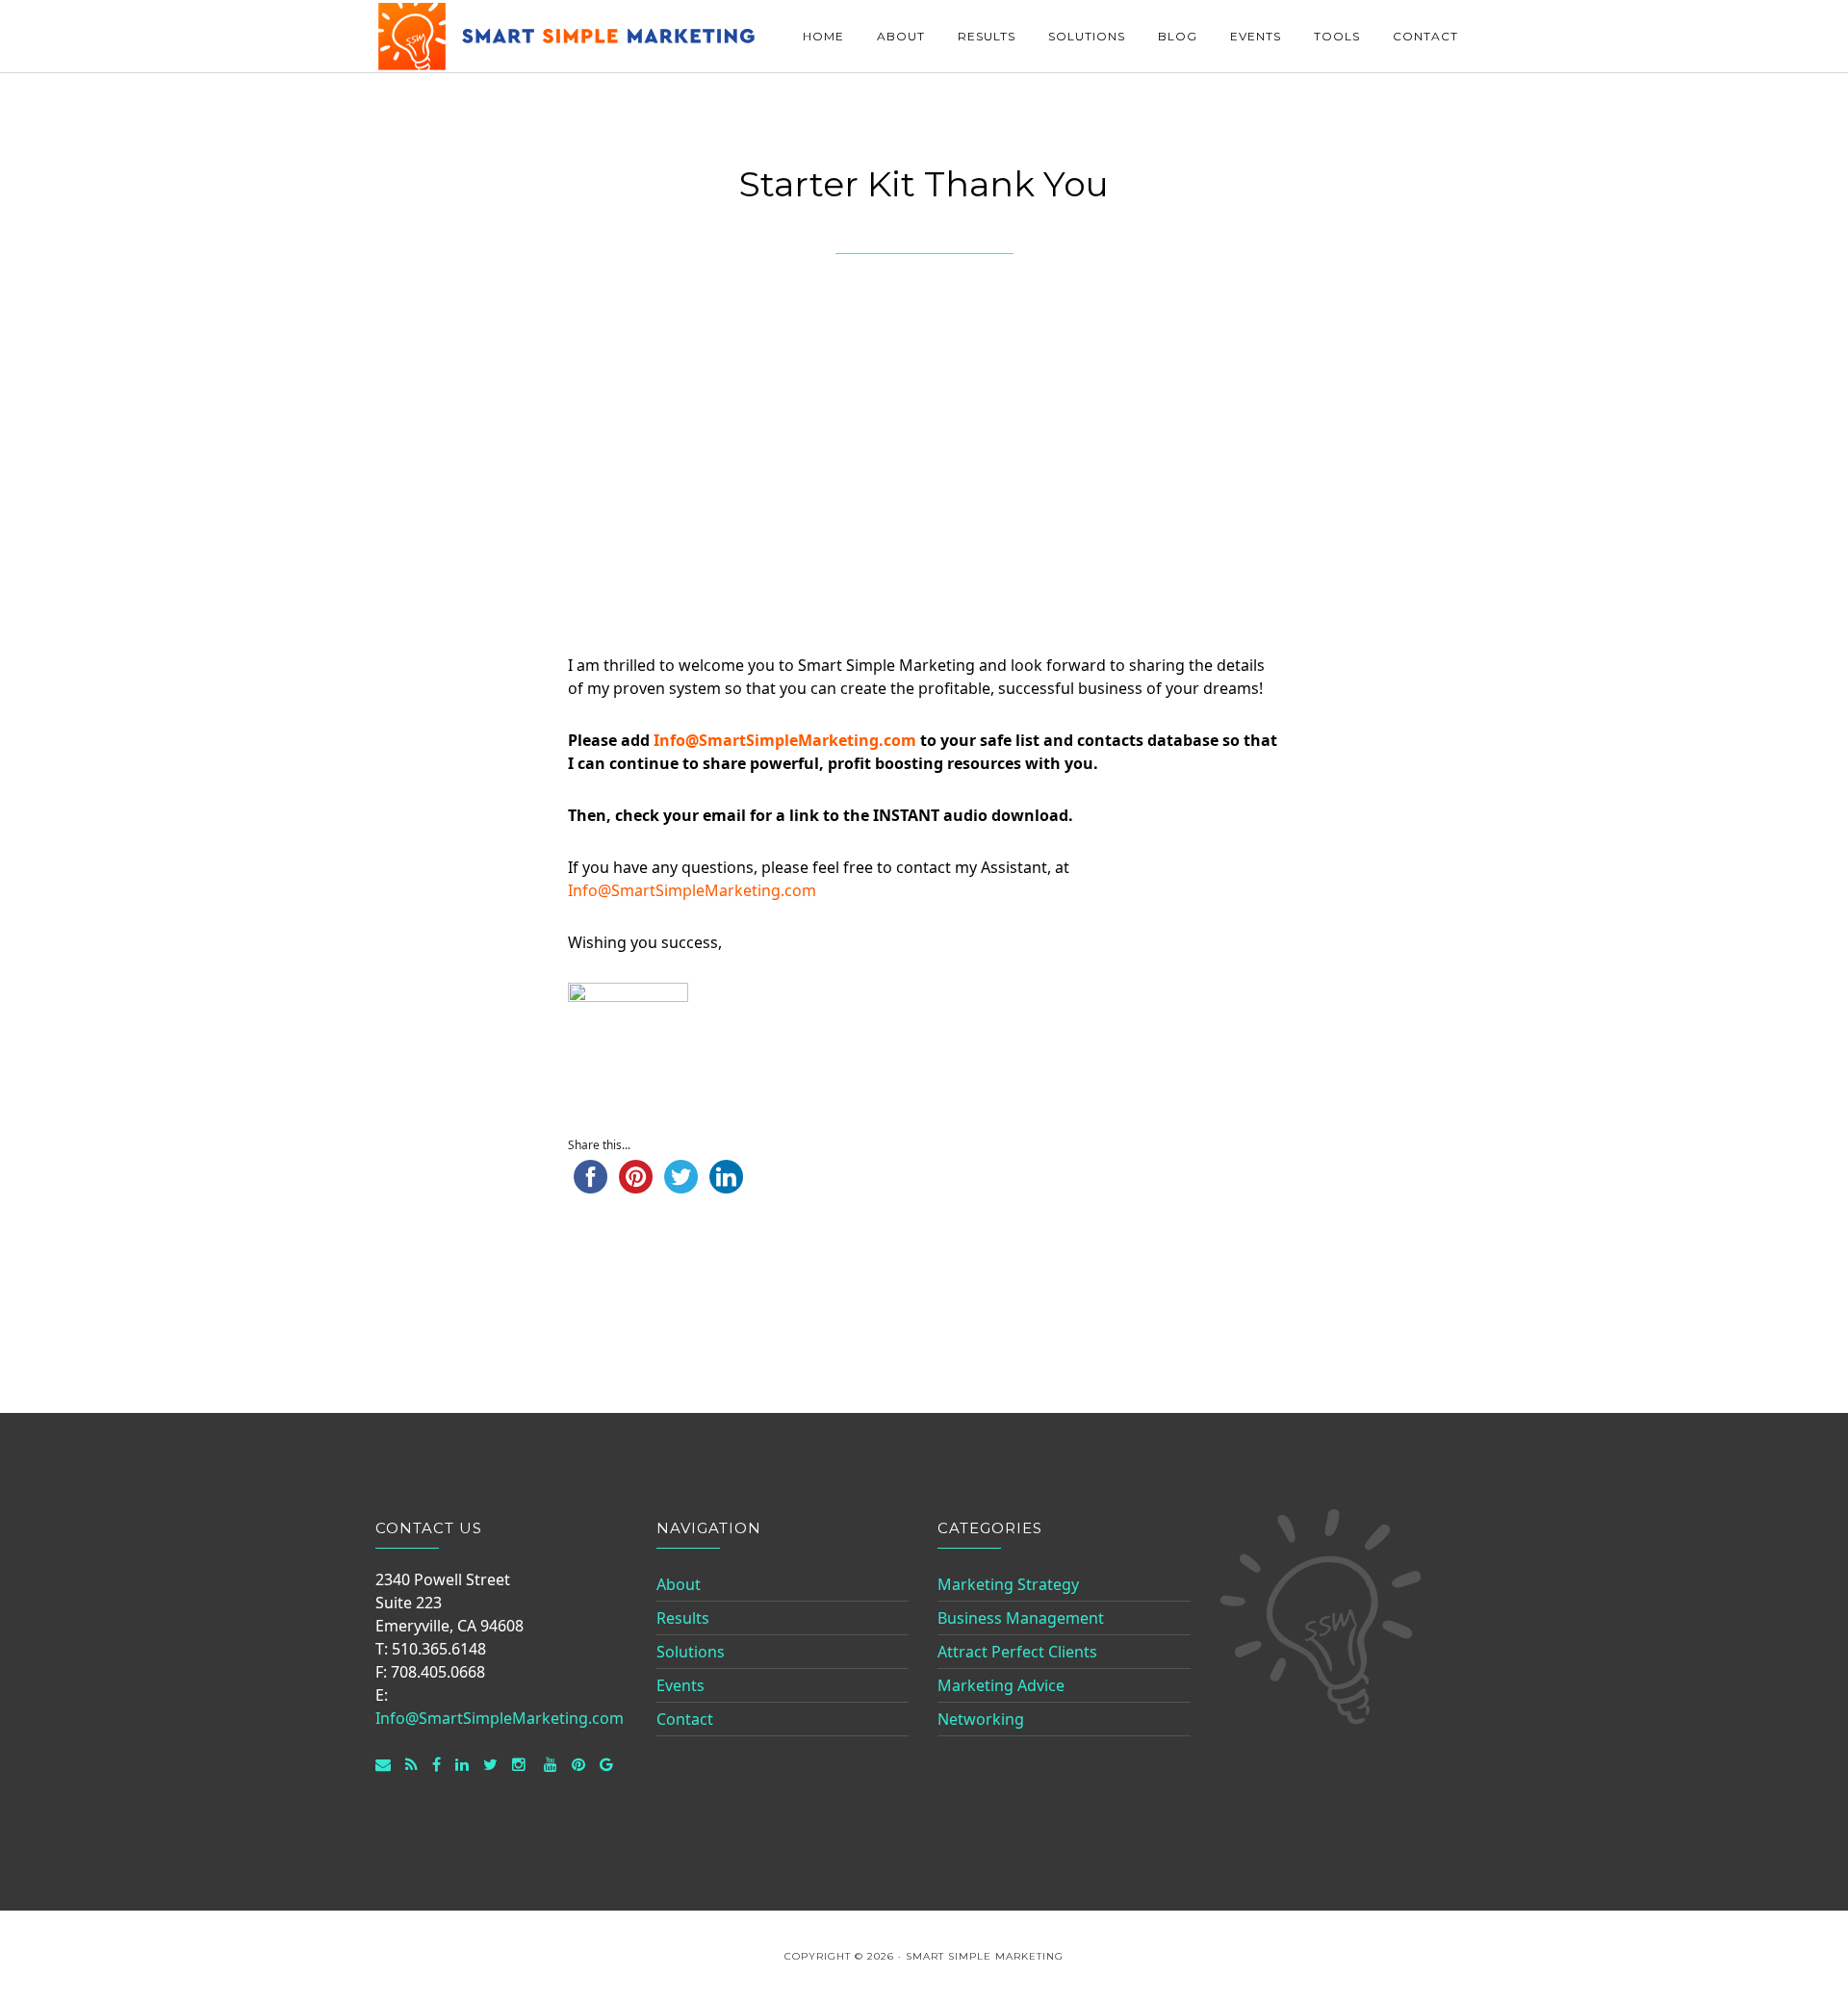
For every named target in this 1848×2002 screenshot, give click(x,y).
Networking (981, 1719)
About (679, 1584)
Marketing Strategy (1008, 1584)
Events (680, 1685)
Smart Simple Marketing (568, 36)
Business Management (1021, 1618)
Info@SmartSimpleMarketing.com (785, 740)
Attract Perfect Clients (1017, 1652)
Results (683, 1618)
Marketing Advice (1001, 1685)
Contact (685, 1719)
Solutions (691, 1652)
